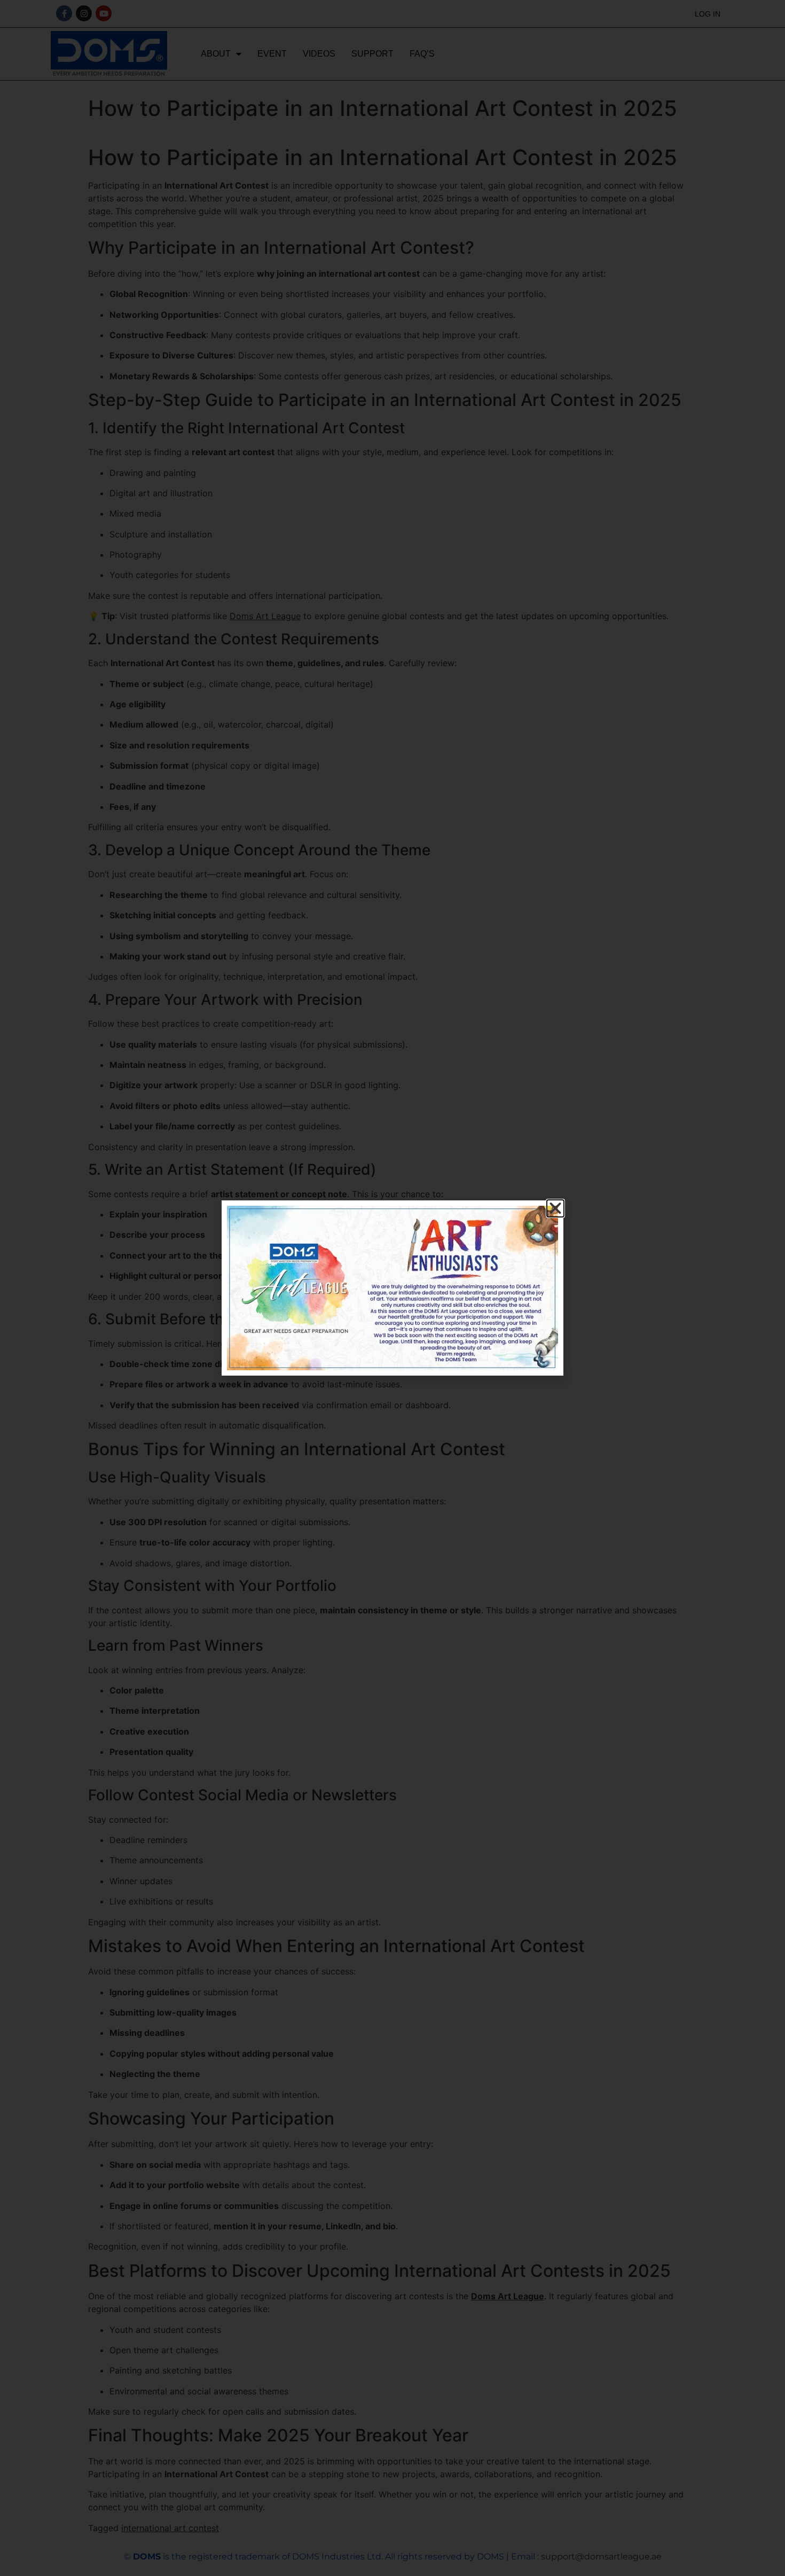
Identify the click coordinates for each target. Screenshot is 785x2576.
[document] (392, 1288)
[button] (555, 1208)
